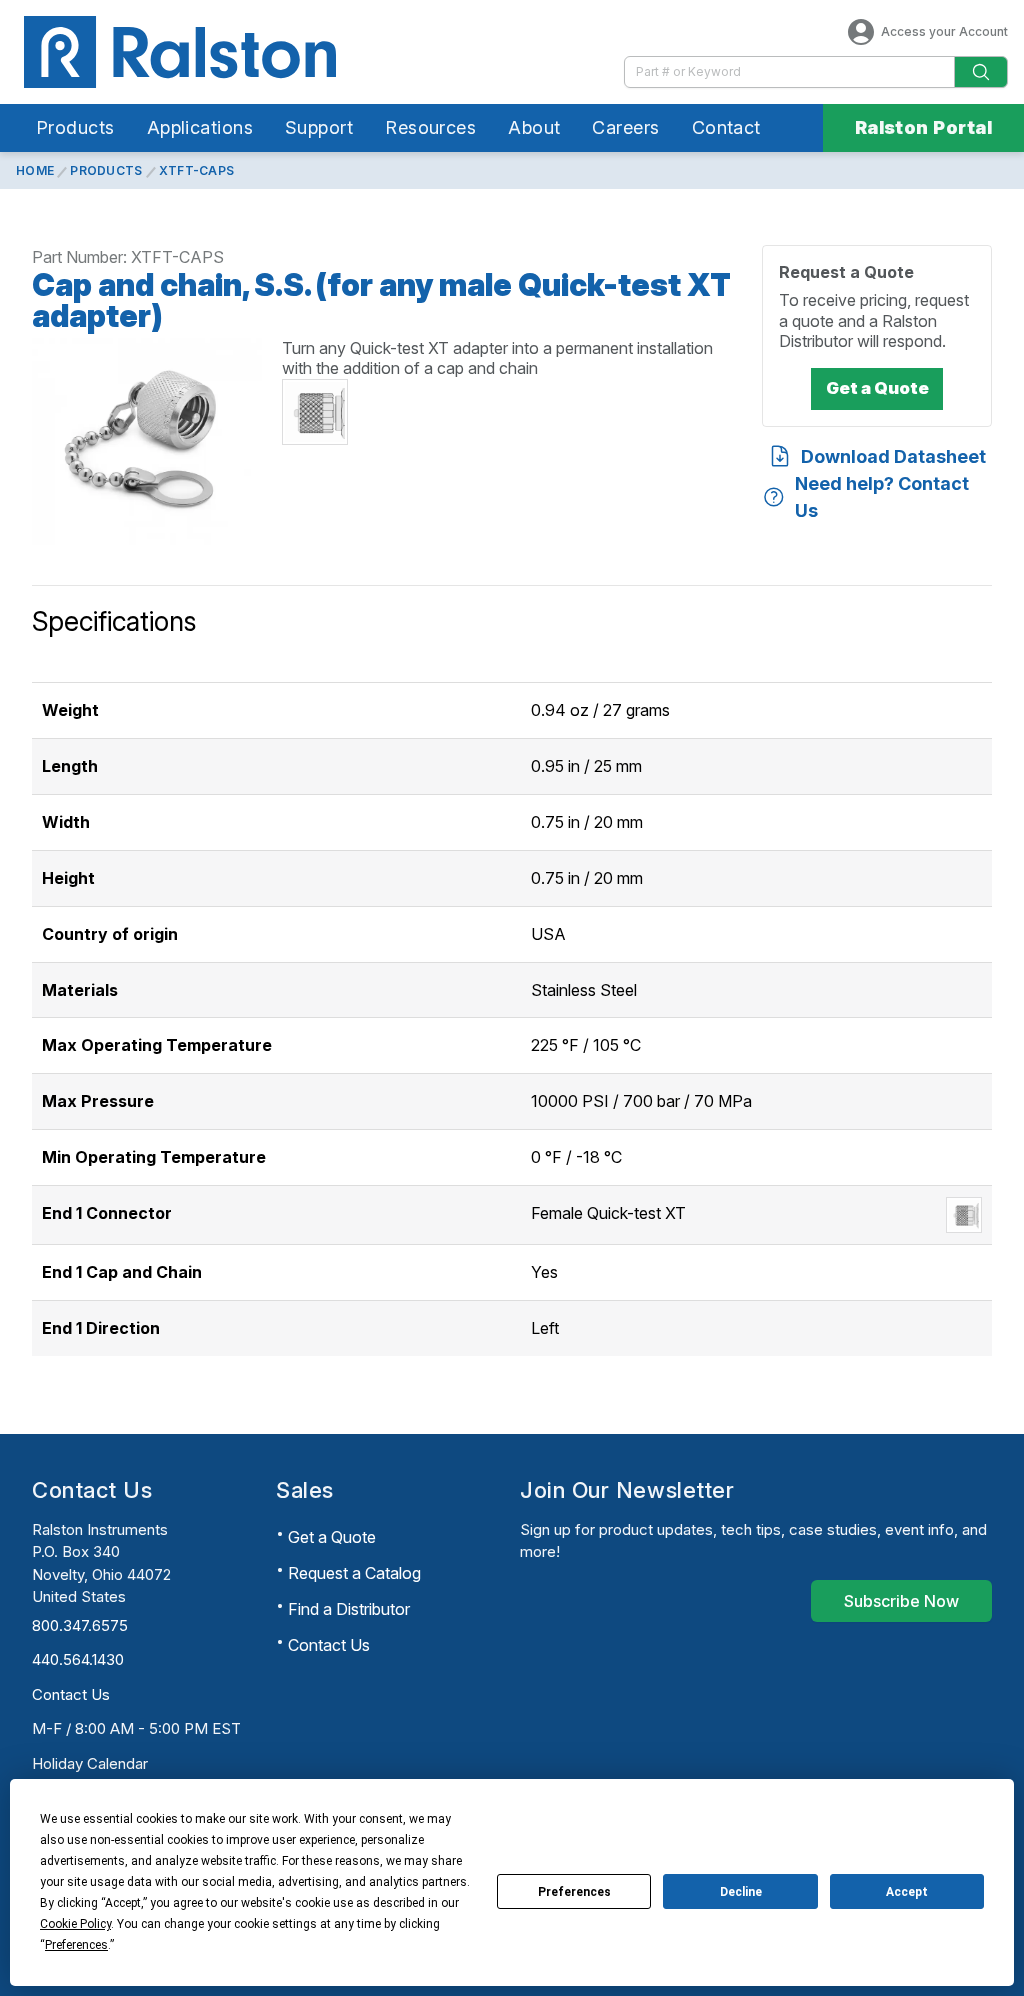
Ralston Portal (923, 127)
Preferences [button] (76, 1945)
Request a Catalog (354, 1573)
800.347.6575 (80, 1625)
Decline (741, 1892)
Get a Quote (332, 1537)
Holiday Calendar (90, 1763)
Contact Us (71, 1694)
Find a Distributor (349, 1609)
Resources (430, 127)
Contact (726, 127)
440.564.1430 (78, 1659)
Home (35, 170)
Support (319, 127)
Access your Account (944, 31)
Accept (907, 1892)
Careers (625, 127)
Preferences (574, 1892)
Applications (200, 127)
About (534, 127)
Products (75, 127)
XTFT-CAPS (197, 170)
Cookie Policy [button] (75, 1924)
